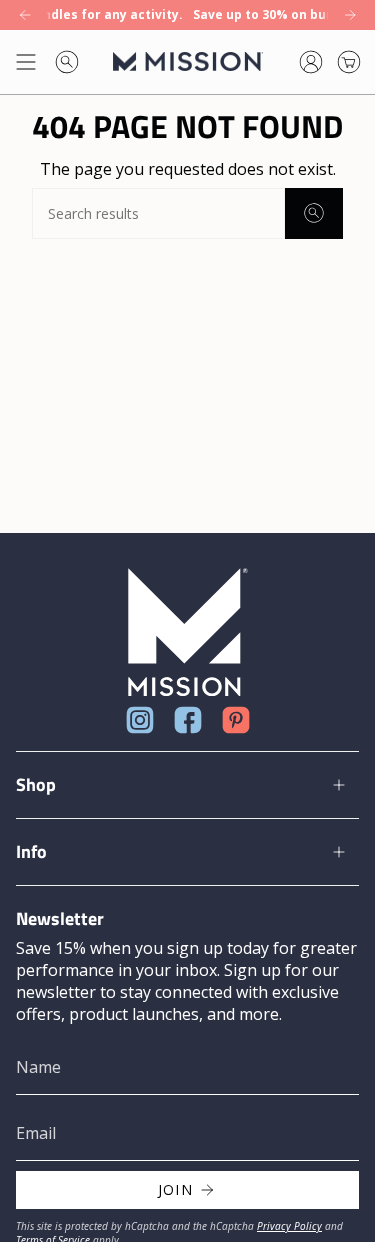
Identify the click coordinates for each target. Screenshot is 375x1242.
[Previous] (25, 15)
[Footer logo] (188, 632)
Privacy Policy (289, 1226)
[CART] (349, 62)
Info (31, 851)
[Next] (350, 15)
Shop (36, 784)
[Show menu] (26, 62)
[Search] (314, 213)
